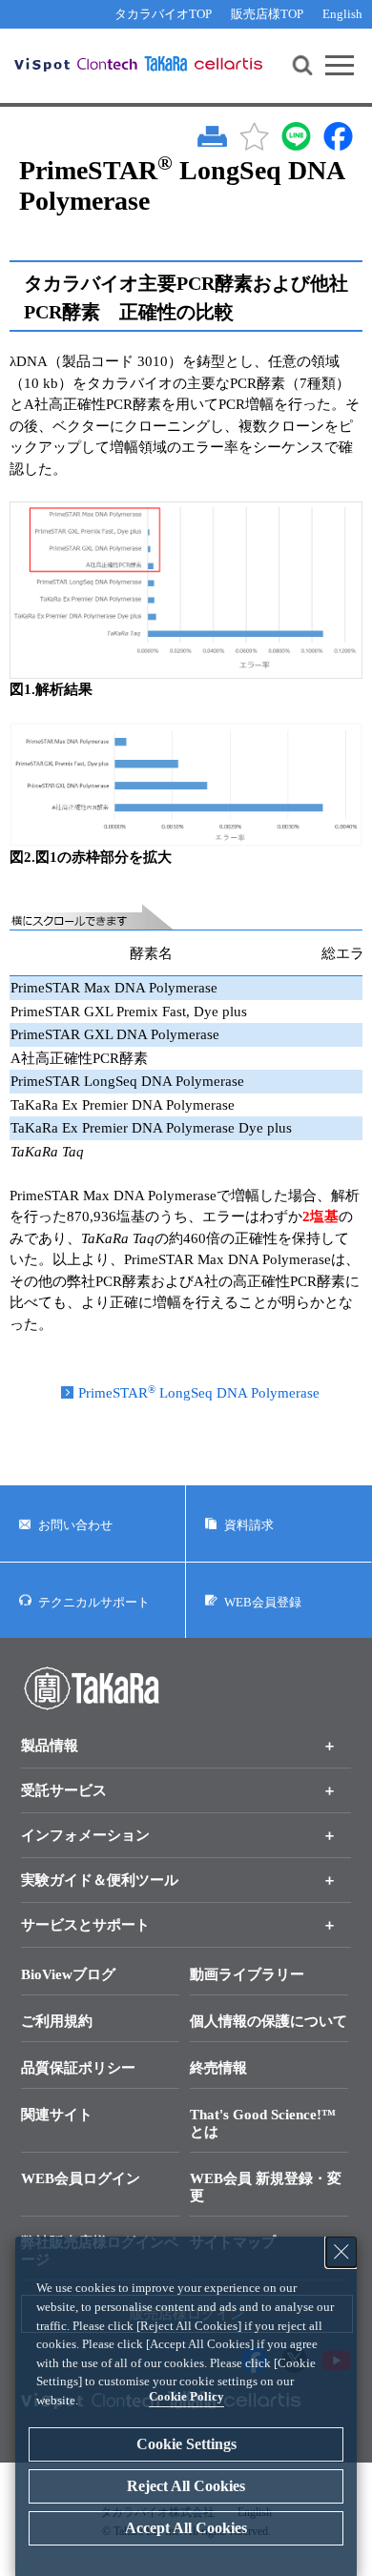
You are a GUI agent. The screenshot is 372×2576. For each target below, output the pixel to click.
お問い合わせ (75, 1525)
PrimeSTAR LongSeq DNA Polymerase (199, 1393)
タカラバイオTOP (163, 14)
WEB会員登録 (263, 1601)
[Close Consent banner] (341, 2252)
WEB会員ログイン (81, 2178)
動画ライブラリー (247, 1974)
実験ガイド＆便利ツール (100, 1880)
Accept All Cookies (186, 2528)
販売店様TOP (267, 14)
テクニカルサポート (94, 1601)
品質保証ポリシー (78, 2068)
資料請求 (249, 1525)
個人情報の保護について (269, 2021)
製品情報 (50, 1746)
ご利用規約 (57, 2021)
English (342, 14)
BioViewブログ (68, 1974)
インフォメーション (85, 1835)
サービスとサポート (85, 1925)
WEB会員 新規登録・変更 (266, 2187)
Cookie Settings (186, 2444)
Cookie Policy (186, 2396)
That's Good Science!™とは (263, 2123)
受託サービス (64, 1790)
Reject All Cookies (186, 2486)
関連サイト (57, 2115)
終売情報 (218, 2068)
